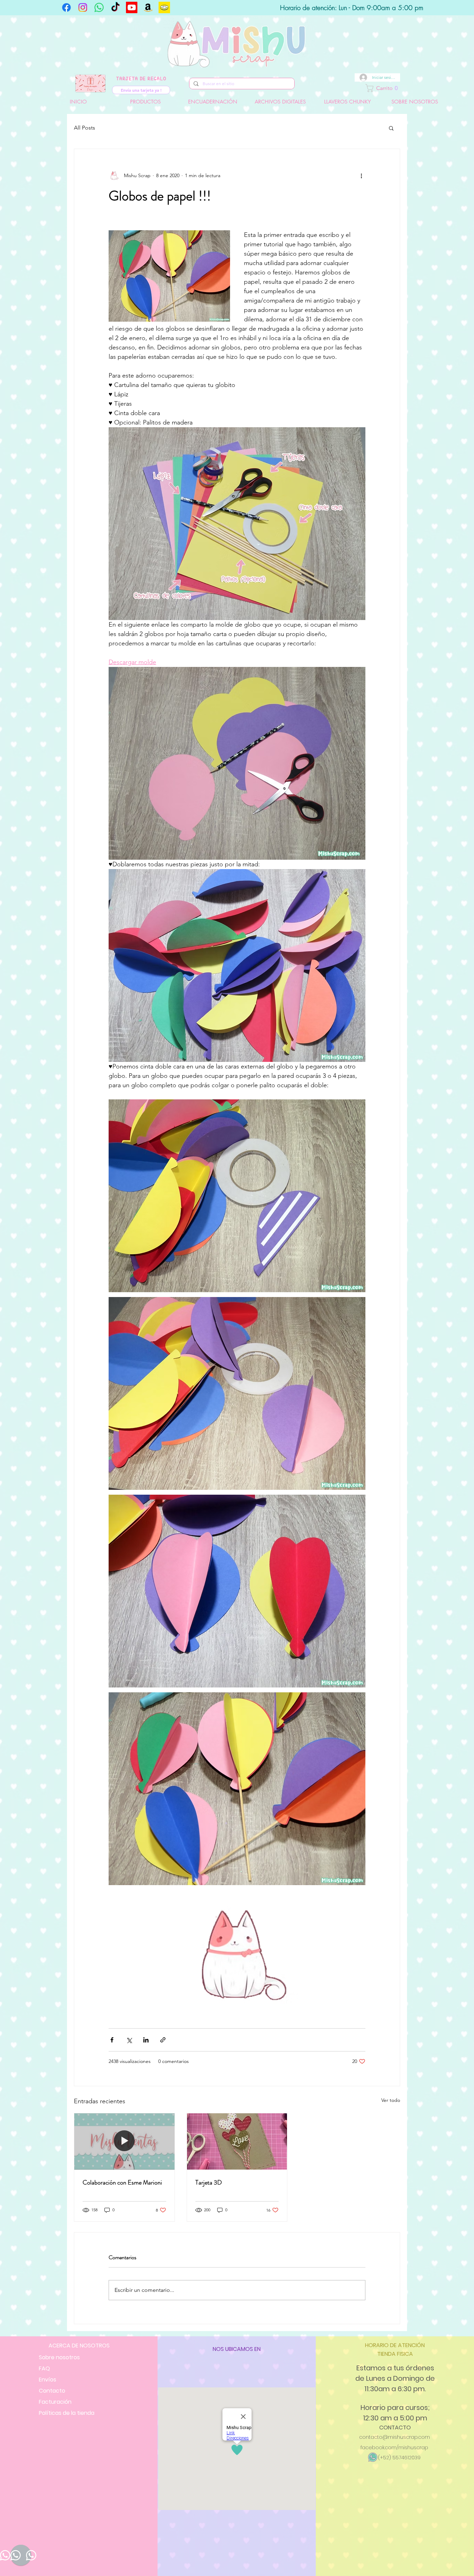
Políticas (67, 2413)
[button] (407, 88)
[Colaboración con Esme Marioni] (124, 2141)
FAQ (44, 2368)
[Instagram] (83, 7)
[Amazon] (148, 7)
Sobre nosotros (59, 2357)
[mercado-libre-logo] (164, 7)
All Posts (84, 128)
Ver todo (391, 2100)
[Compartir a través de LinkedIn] (146, 2040)
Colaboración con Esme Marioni (122, 2182)
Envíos (48, 2380)
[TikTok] (115, 7)
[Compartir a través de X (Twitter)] (129, 2040)
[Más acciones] (361, 175)
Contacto (52, 2391)
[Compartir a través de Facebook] (112, 2040)
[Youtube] (132, 7)
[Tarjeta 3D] (237, 2141)
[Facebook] (66, 7)
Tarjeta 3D (209, 2182)
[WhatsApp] (99, 7)
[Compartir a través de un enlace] (163, 2040)
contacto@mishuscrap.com (395, 2437)
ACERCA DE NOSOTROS (79, 2346)
